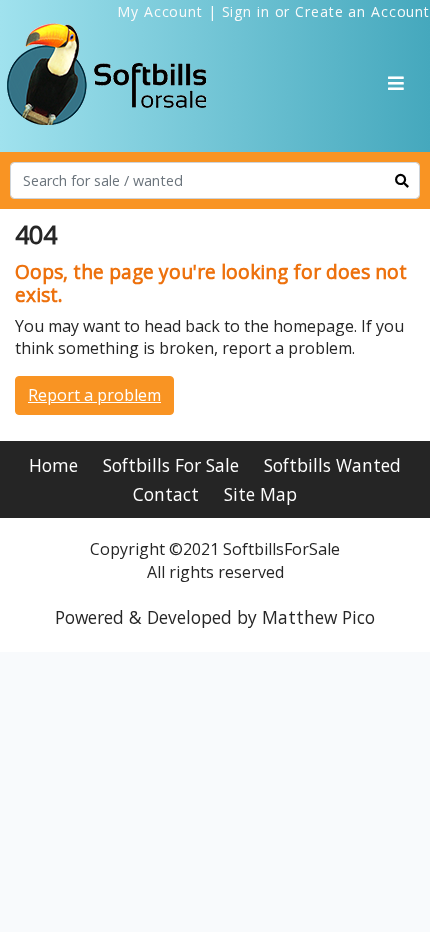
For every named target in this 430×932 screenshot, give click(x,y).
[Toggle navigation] (396, 83)
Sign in (246, 11)
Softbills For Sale (171, 465)
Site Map (260, 494)
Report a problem (94, 395)
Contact (166, 494)
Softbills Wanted (332, 465)
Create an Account (362, 11)
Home (53, 465)
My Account (160, 11)
